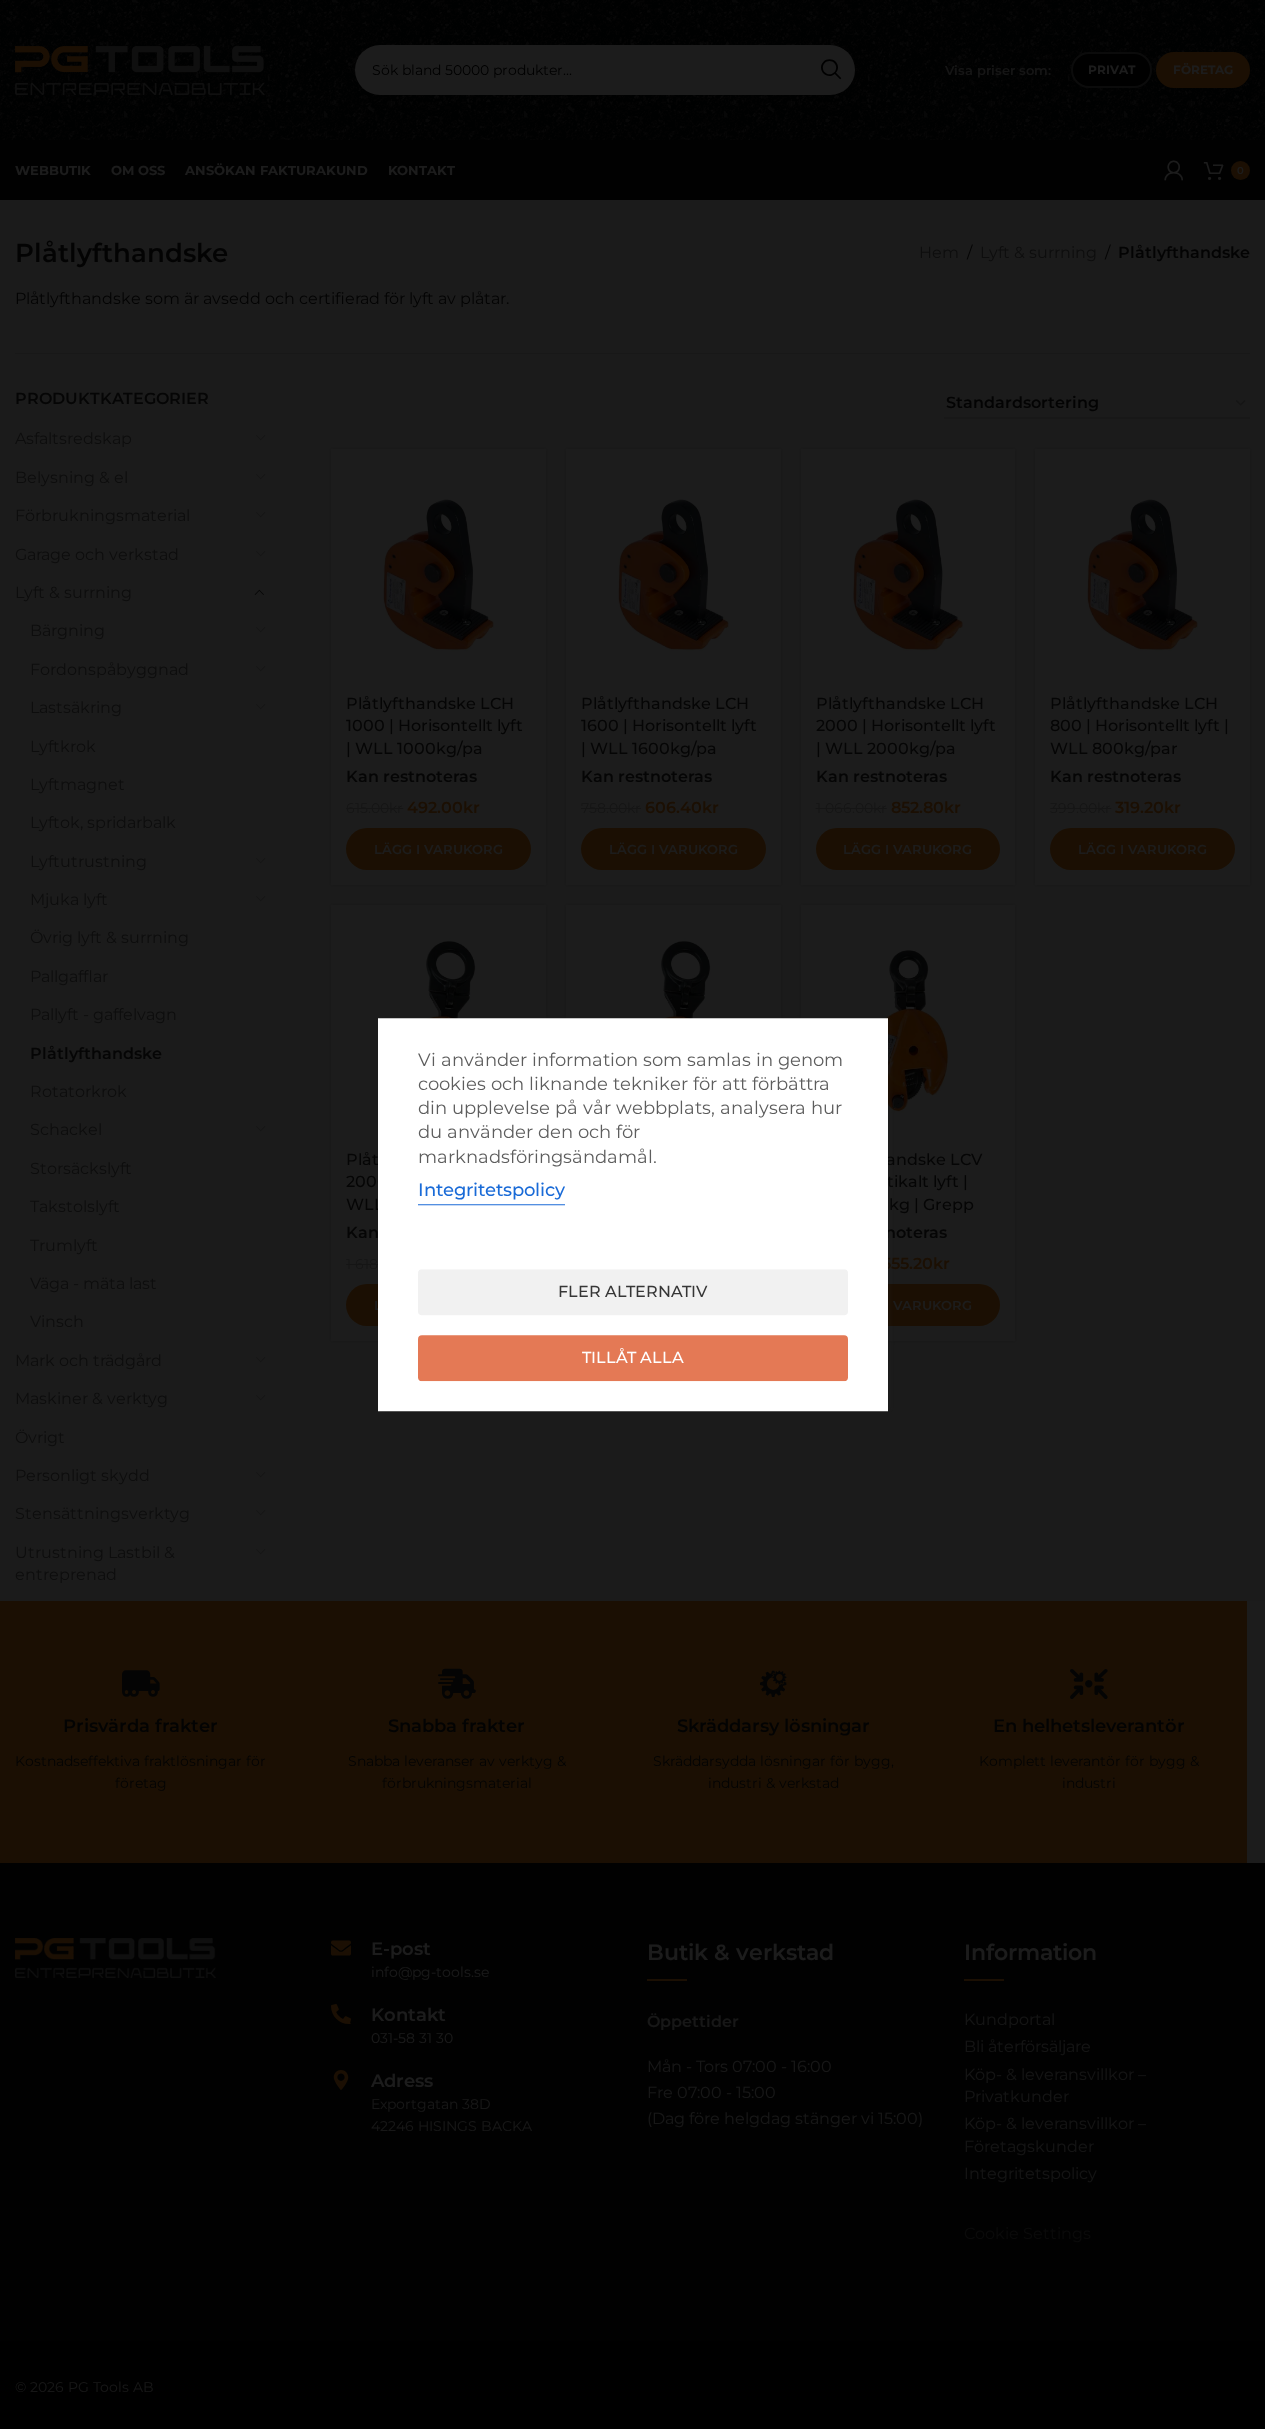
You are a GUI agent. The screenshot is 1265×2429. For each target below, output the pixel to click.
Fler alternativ (632, 1291)
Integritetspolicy (491, 1190)
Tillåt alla (633, 1357)
